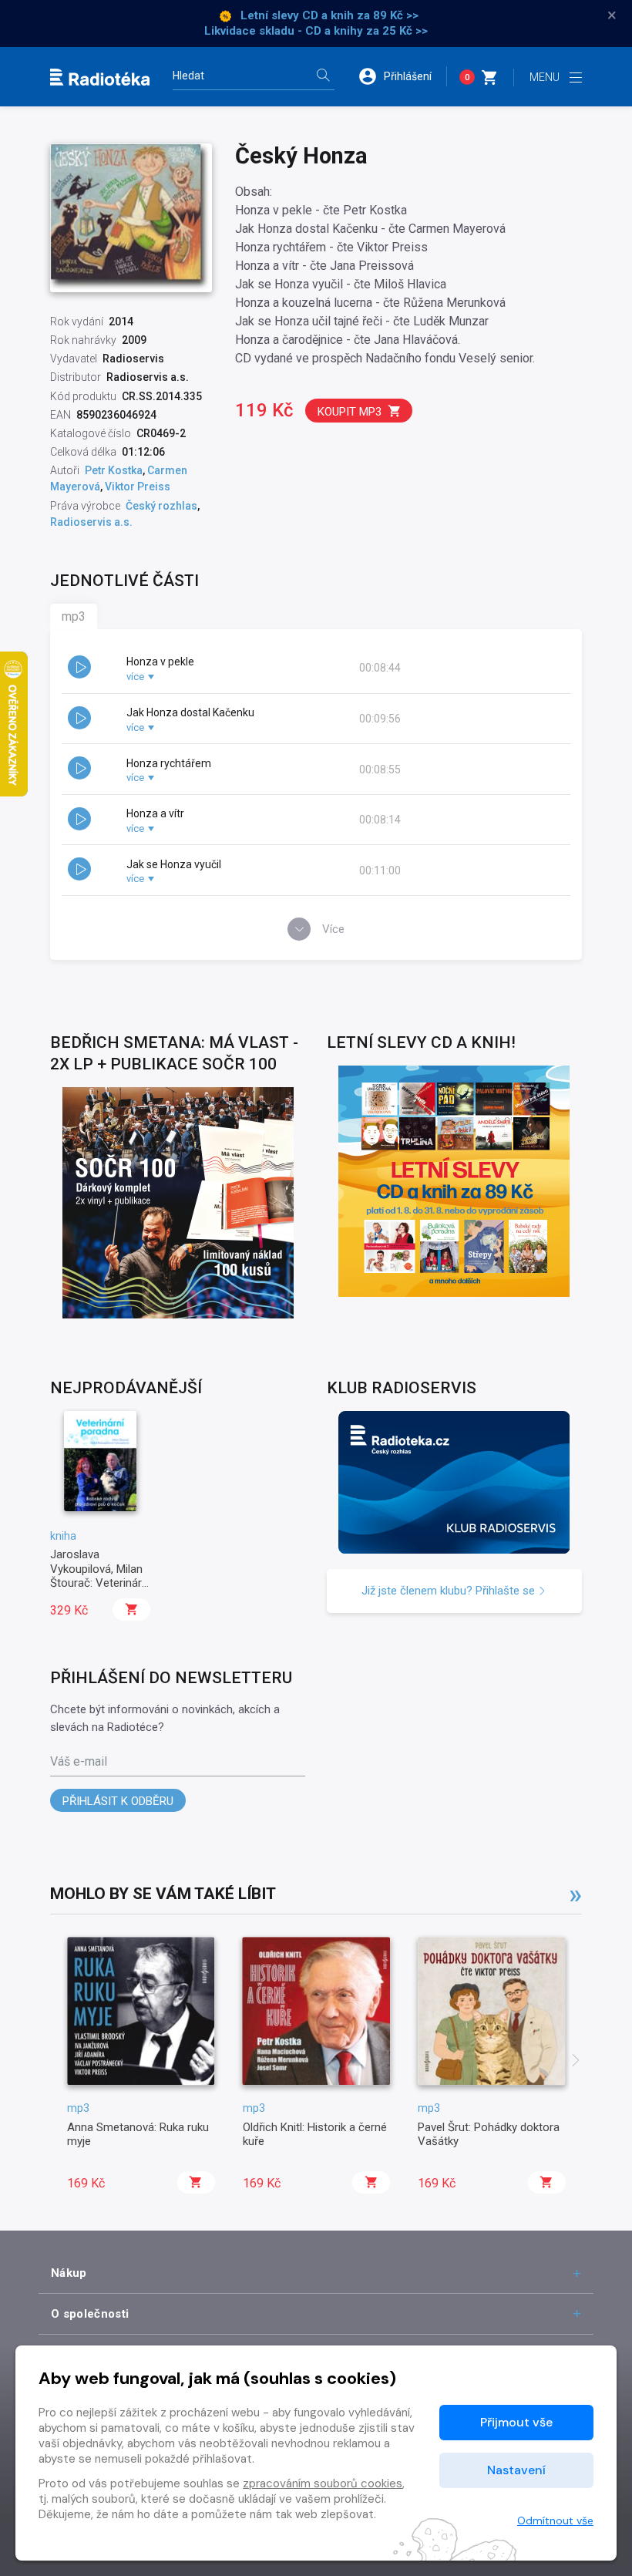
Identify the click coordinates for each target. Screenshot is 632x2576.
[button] (402, 76)
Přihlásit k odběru (118, 1801)
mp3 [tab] (74, 616)
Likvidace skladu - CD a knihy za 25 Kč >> (316, 31)
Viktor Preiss (138, 487)
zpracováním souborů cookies (323, 2483)
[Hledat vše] (323, 77)
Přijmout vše (516, 2422)
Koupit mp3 (350, 412)
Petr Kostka (114, 470)
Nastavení (516, 2470)
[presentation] (576, 2062)
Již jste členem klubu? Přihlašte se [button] (450, 1591)
